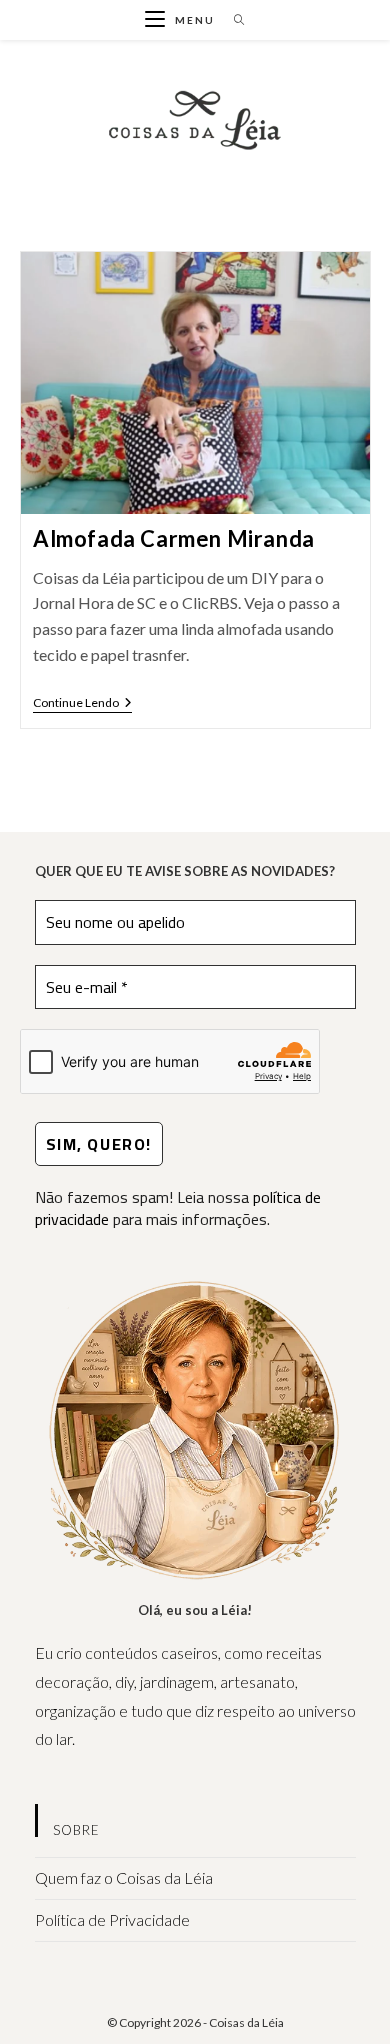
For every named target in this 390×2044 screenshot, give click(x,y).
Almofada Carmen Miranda (174, 538)
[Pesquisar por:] (232, 20)
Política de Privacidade (112, 1919)
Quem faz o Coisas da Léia (124, 1877)
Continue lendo (82, 704)
